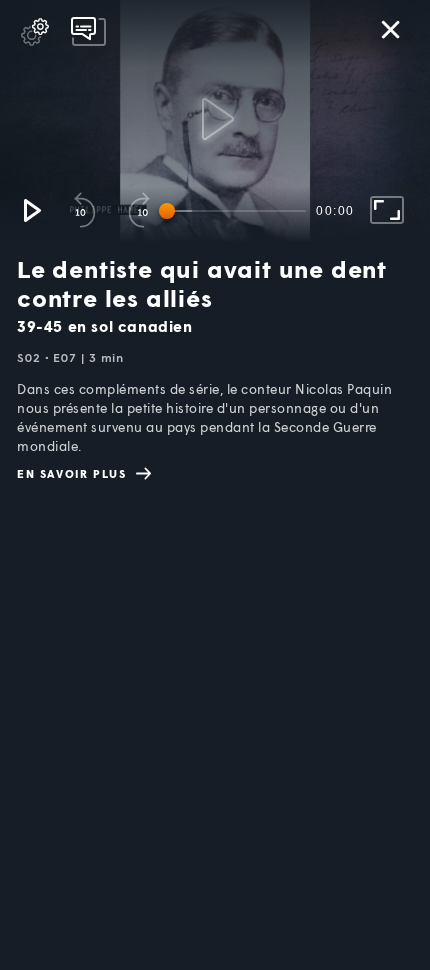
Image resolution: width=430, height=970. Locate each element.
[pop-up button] (35, 32)
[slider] (236, 211)
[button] (31, 210)
